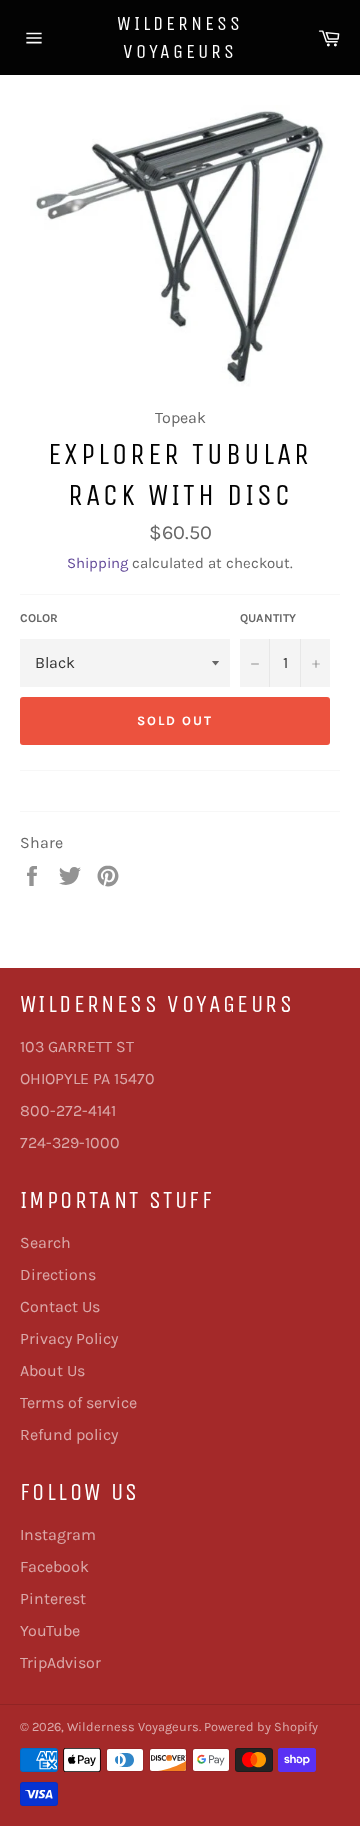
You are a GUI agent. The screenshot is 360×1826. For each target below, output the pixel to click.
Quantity (268, 618)
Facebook (54, 1566)
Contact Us (60, 1306)
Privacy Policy (69, 1338)
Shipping (97, 563)
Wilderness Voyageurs (180, 37)
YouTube (50, 1630)
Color (39, 618)
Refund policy (69, 1434)
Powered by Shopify (261, 1726)
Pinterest (53, 1598)
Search (45, 1242)
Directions (58, 1274)
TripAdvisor (60, 1662)
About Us (52, 1370)
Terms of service (78, 1402)
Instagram (58, 1534)
